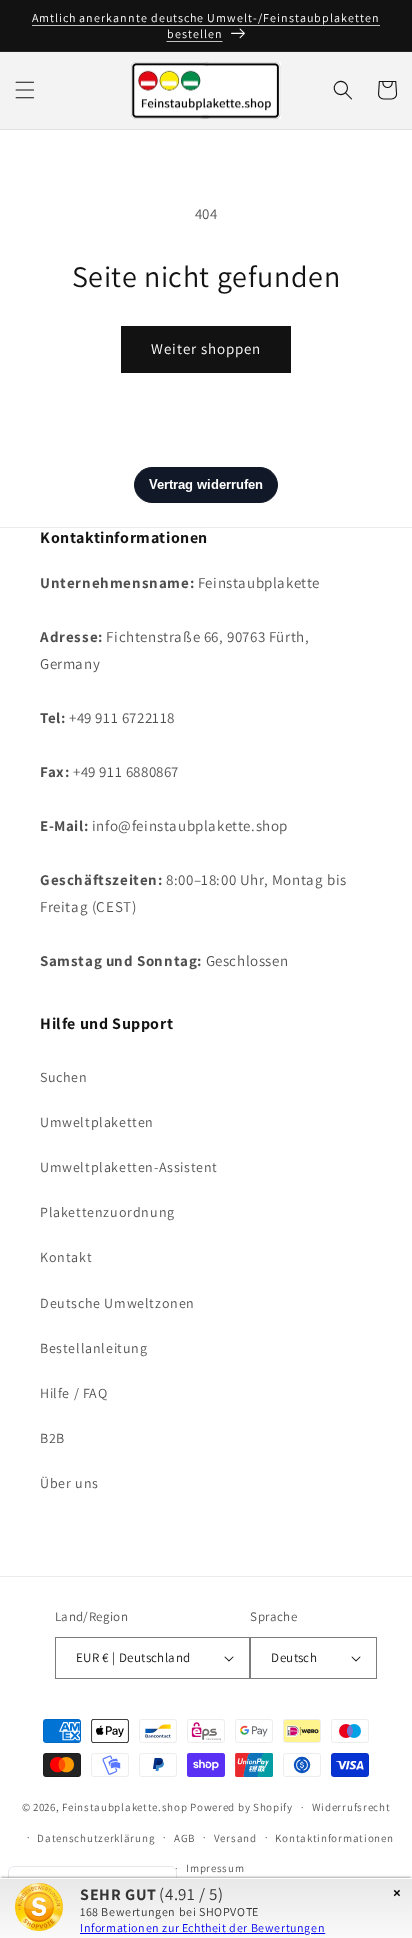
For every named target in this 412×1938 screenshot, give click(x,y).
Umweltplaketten (97, 1122)
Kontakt (66, 1257)
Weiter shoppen (206, 348)
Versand (235, 1838)
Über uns (69, 1483)
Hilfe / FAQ (74, 1393)
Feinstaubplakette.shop (124, 1807)
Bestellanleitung (94, 1348)
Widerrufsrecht (351, 1807)
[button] (25, 90)
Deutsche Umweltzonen (117, 1303)
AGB (184, 1838)
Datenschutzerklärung (96, 1838)
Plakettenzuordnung (107, 1212)
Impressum (215, 1868)
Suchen (64, 1077)
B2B (52, 1438)
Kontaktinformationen (334, 1838)
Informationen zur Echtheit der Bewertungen (202, 1927)
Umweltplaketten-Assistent (129, 1167)
